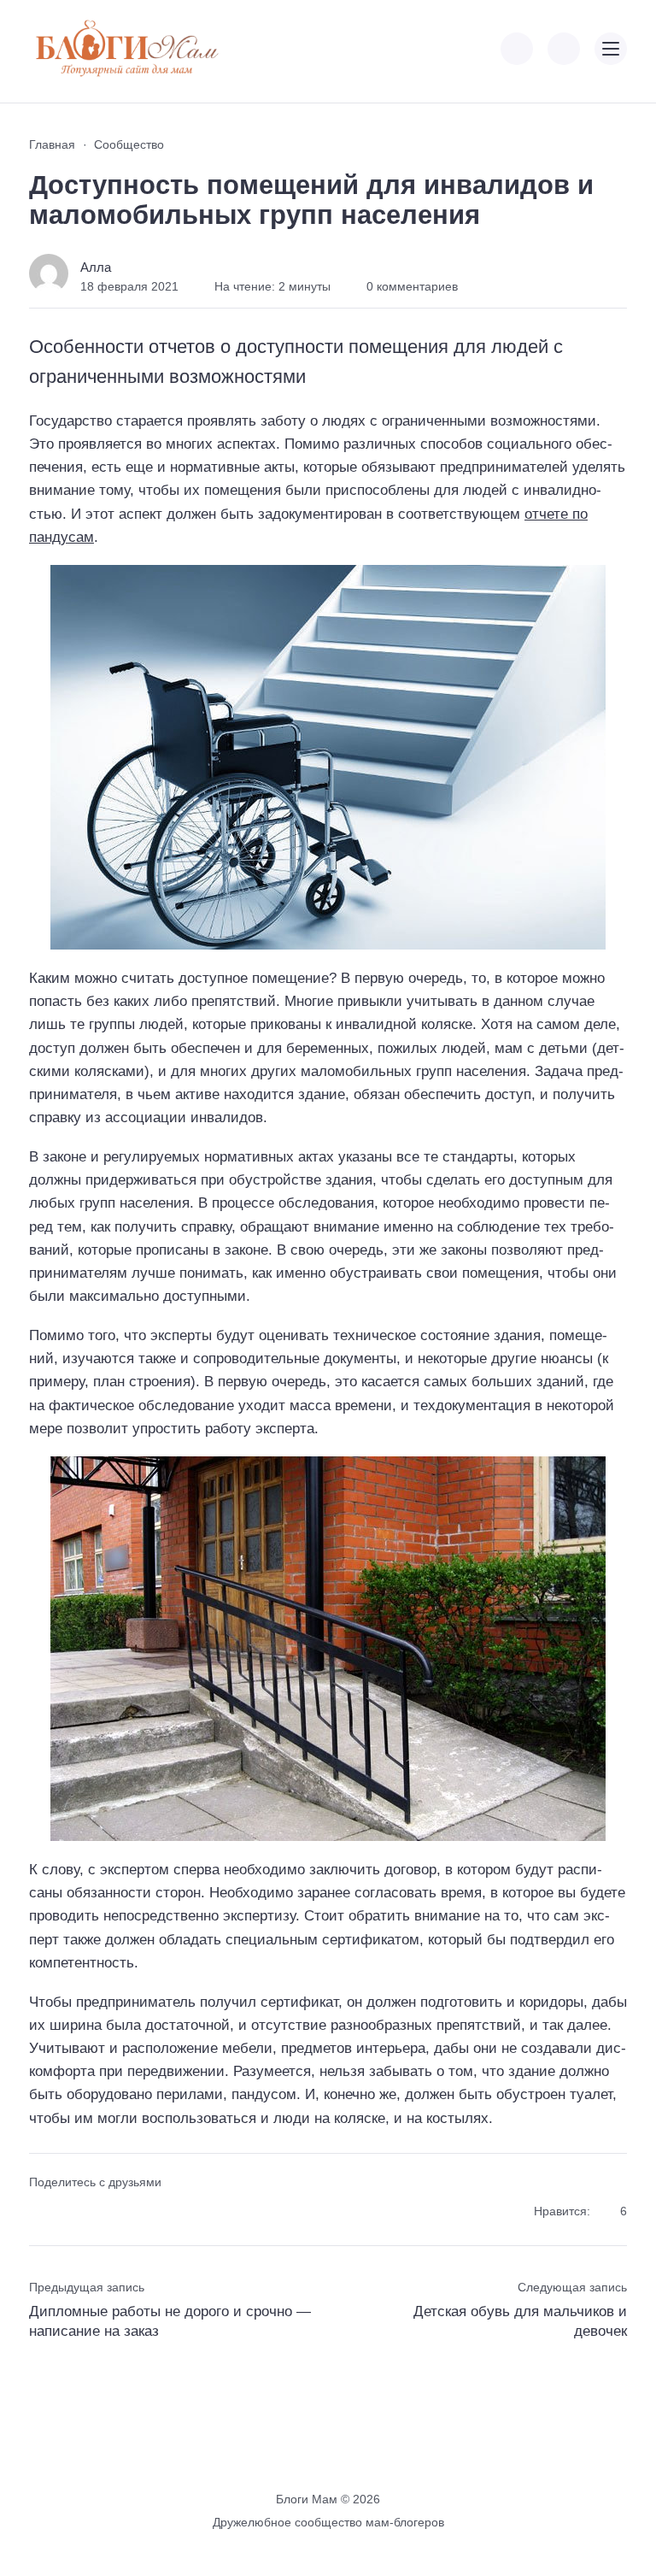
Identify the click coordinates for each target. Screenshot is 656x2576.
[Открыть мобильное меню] (611, 49)
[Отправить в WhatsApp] (132, 2212)
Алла (96, 267)
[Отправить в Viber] (101, 2212)
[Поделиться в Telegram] (71, 2212)
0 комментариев (412, 286)
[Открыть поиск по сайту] (564, 49)
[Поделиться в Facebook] (41, 2212)
